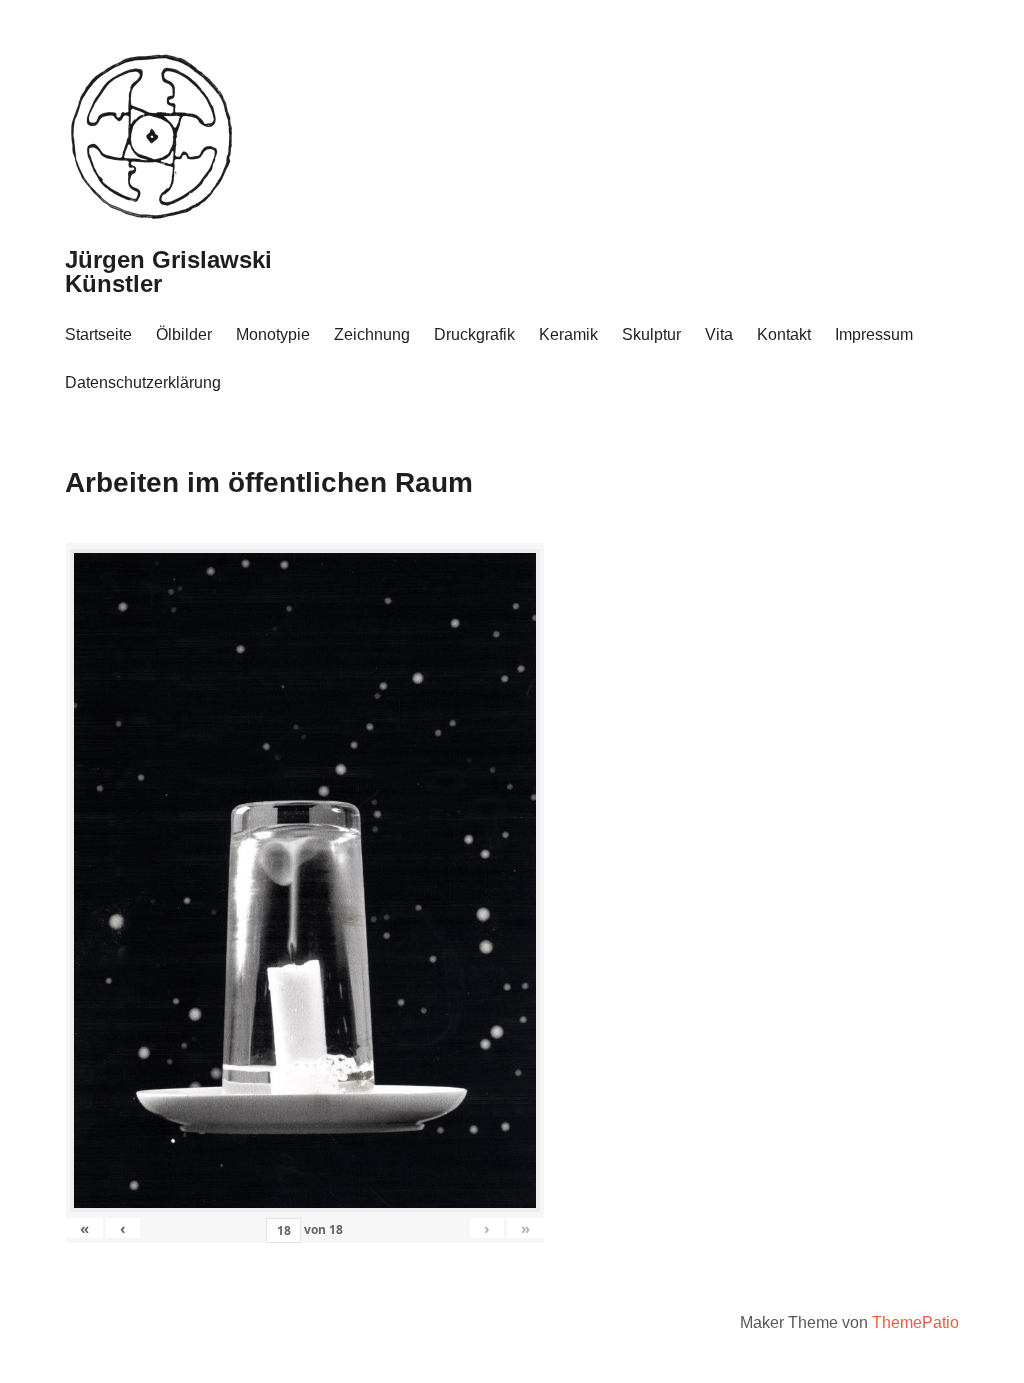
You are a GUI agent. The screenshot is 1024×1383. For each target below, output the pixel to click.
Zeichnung (372, 334)
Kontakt (784, 334)
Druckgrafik (474, 334)
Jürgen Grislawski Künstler (168, 271)
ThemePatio (915, 1322)
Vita (719, 334)
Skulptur (651, 334)
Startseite (98, 334)
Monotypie (273, 334)
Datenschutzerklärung (143, 382)
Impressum (874, 334)
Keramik (568, 334)
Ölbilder (184, 334)
